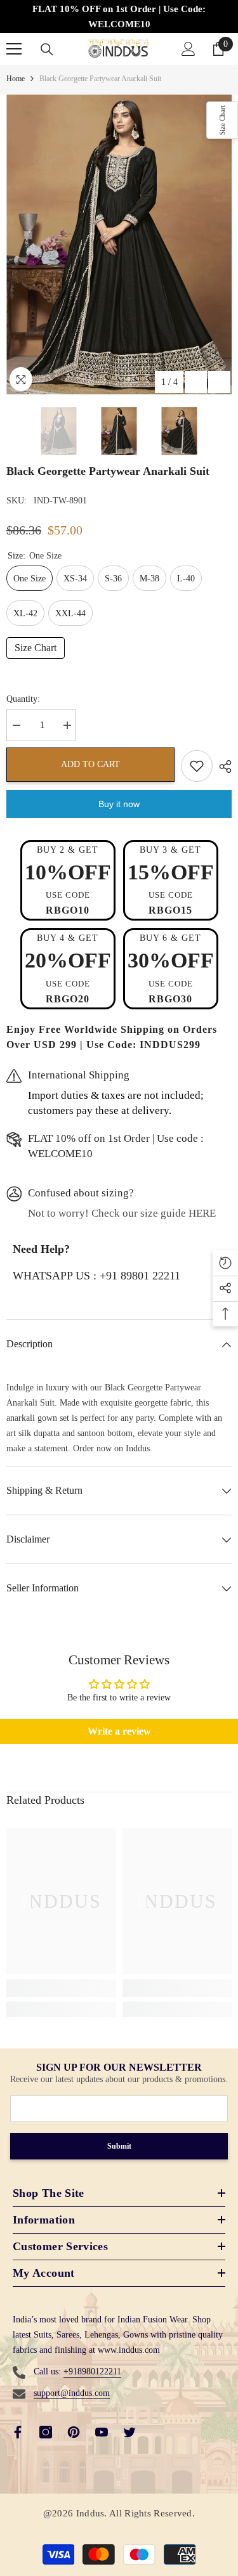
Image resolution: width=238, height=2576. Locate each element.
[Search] (47, 49)
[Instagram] (46, 2432)
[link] (61, 1988)
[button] (196, 382)
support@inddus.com (72, 2393)
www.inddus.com (129, 2350)
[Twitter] (129, 2432)
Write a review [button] (119, 1731)
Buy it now (119, 804)
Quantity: (23, 699)
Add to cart (90, 764)
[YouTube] (102, 2432)
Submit (119, 2146)
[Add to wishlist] (197, 766)
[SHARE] (222, 767)
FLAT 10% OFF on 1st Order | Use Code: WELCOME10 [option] (119, 16)
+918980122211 (92, 2372)
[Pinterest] (74, 2432)
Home (16, 79)
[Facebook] (18, 2432)
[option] (119, 244)
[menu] (14, 49)
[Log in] (188, 49)
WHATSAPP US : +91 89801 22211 (96, 1276)
